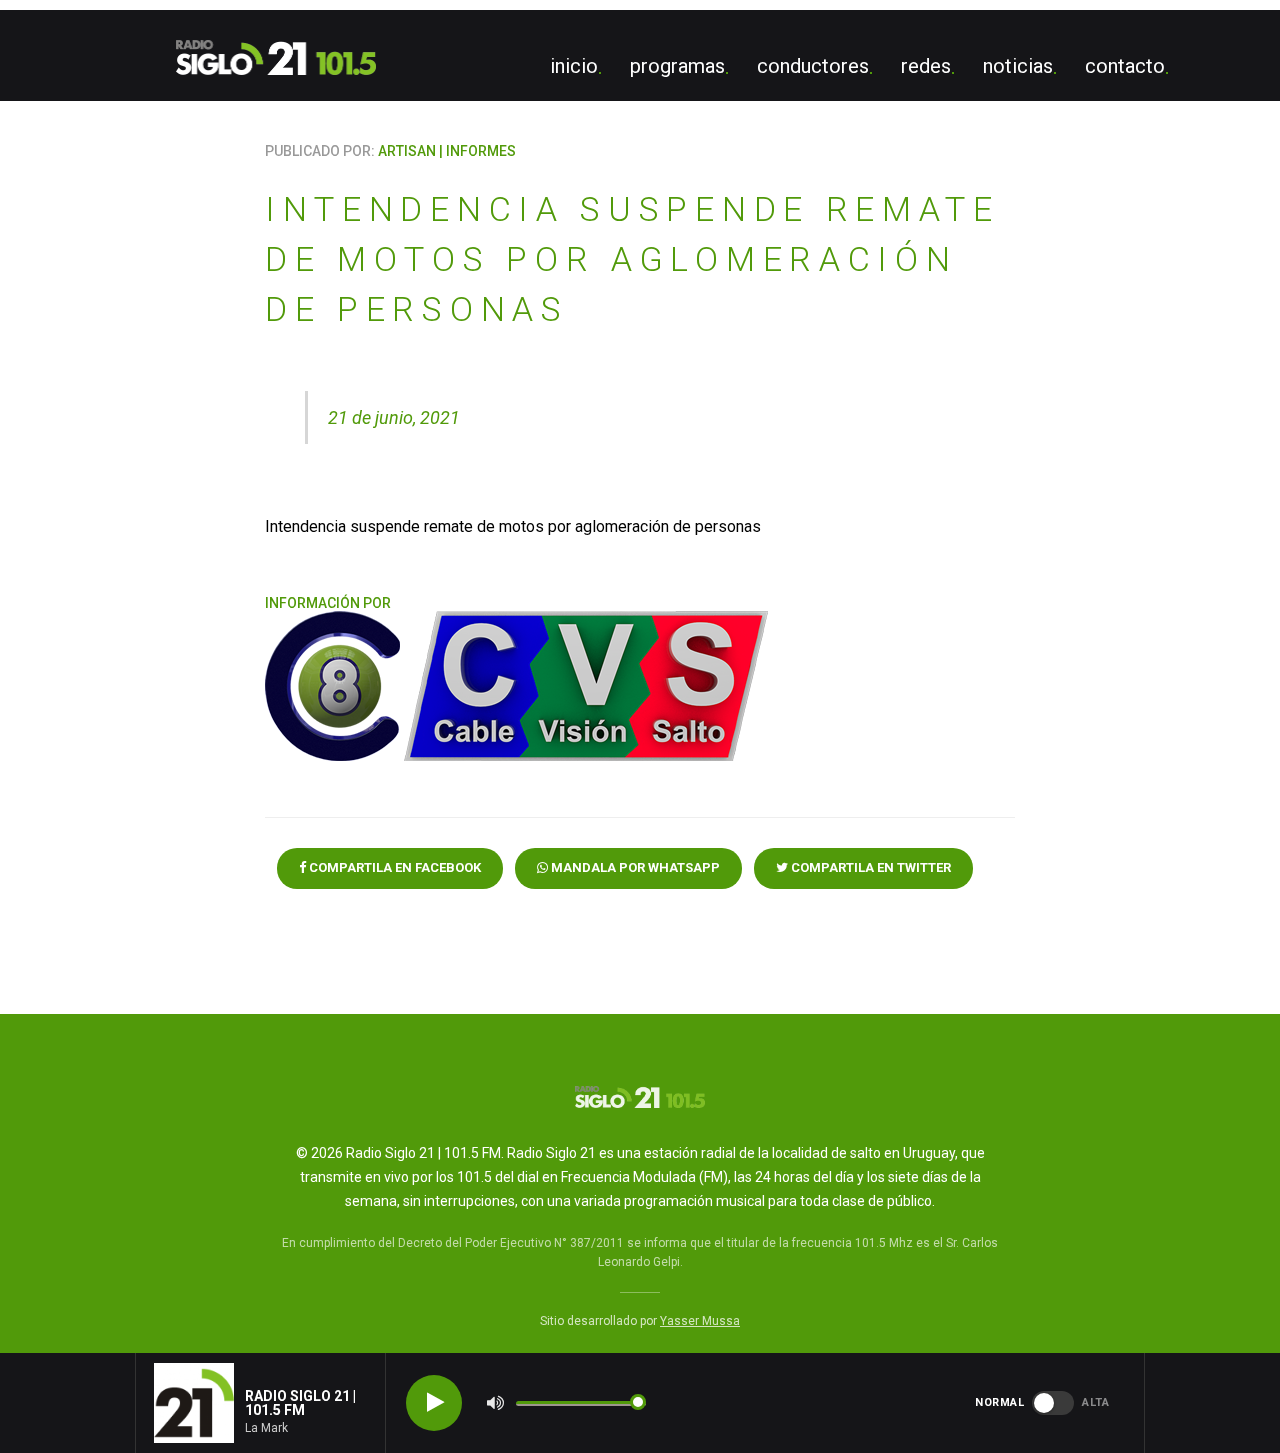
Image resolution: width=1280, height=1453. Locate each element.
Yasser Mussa (700, 1321)
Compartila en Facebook (393, 867)
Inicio (574, 66)
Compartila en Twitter (869, 867)
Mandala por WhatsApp (634, 867)
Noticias (1018, 66)
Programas (677, 66)
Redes (926, 66)
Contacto (1125, 66)
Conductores (813, 66)
